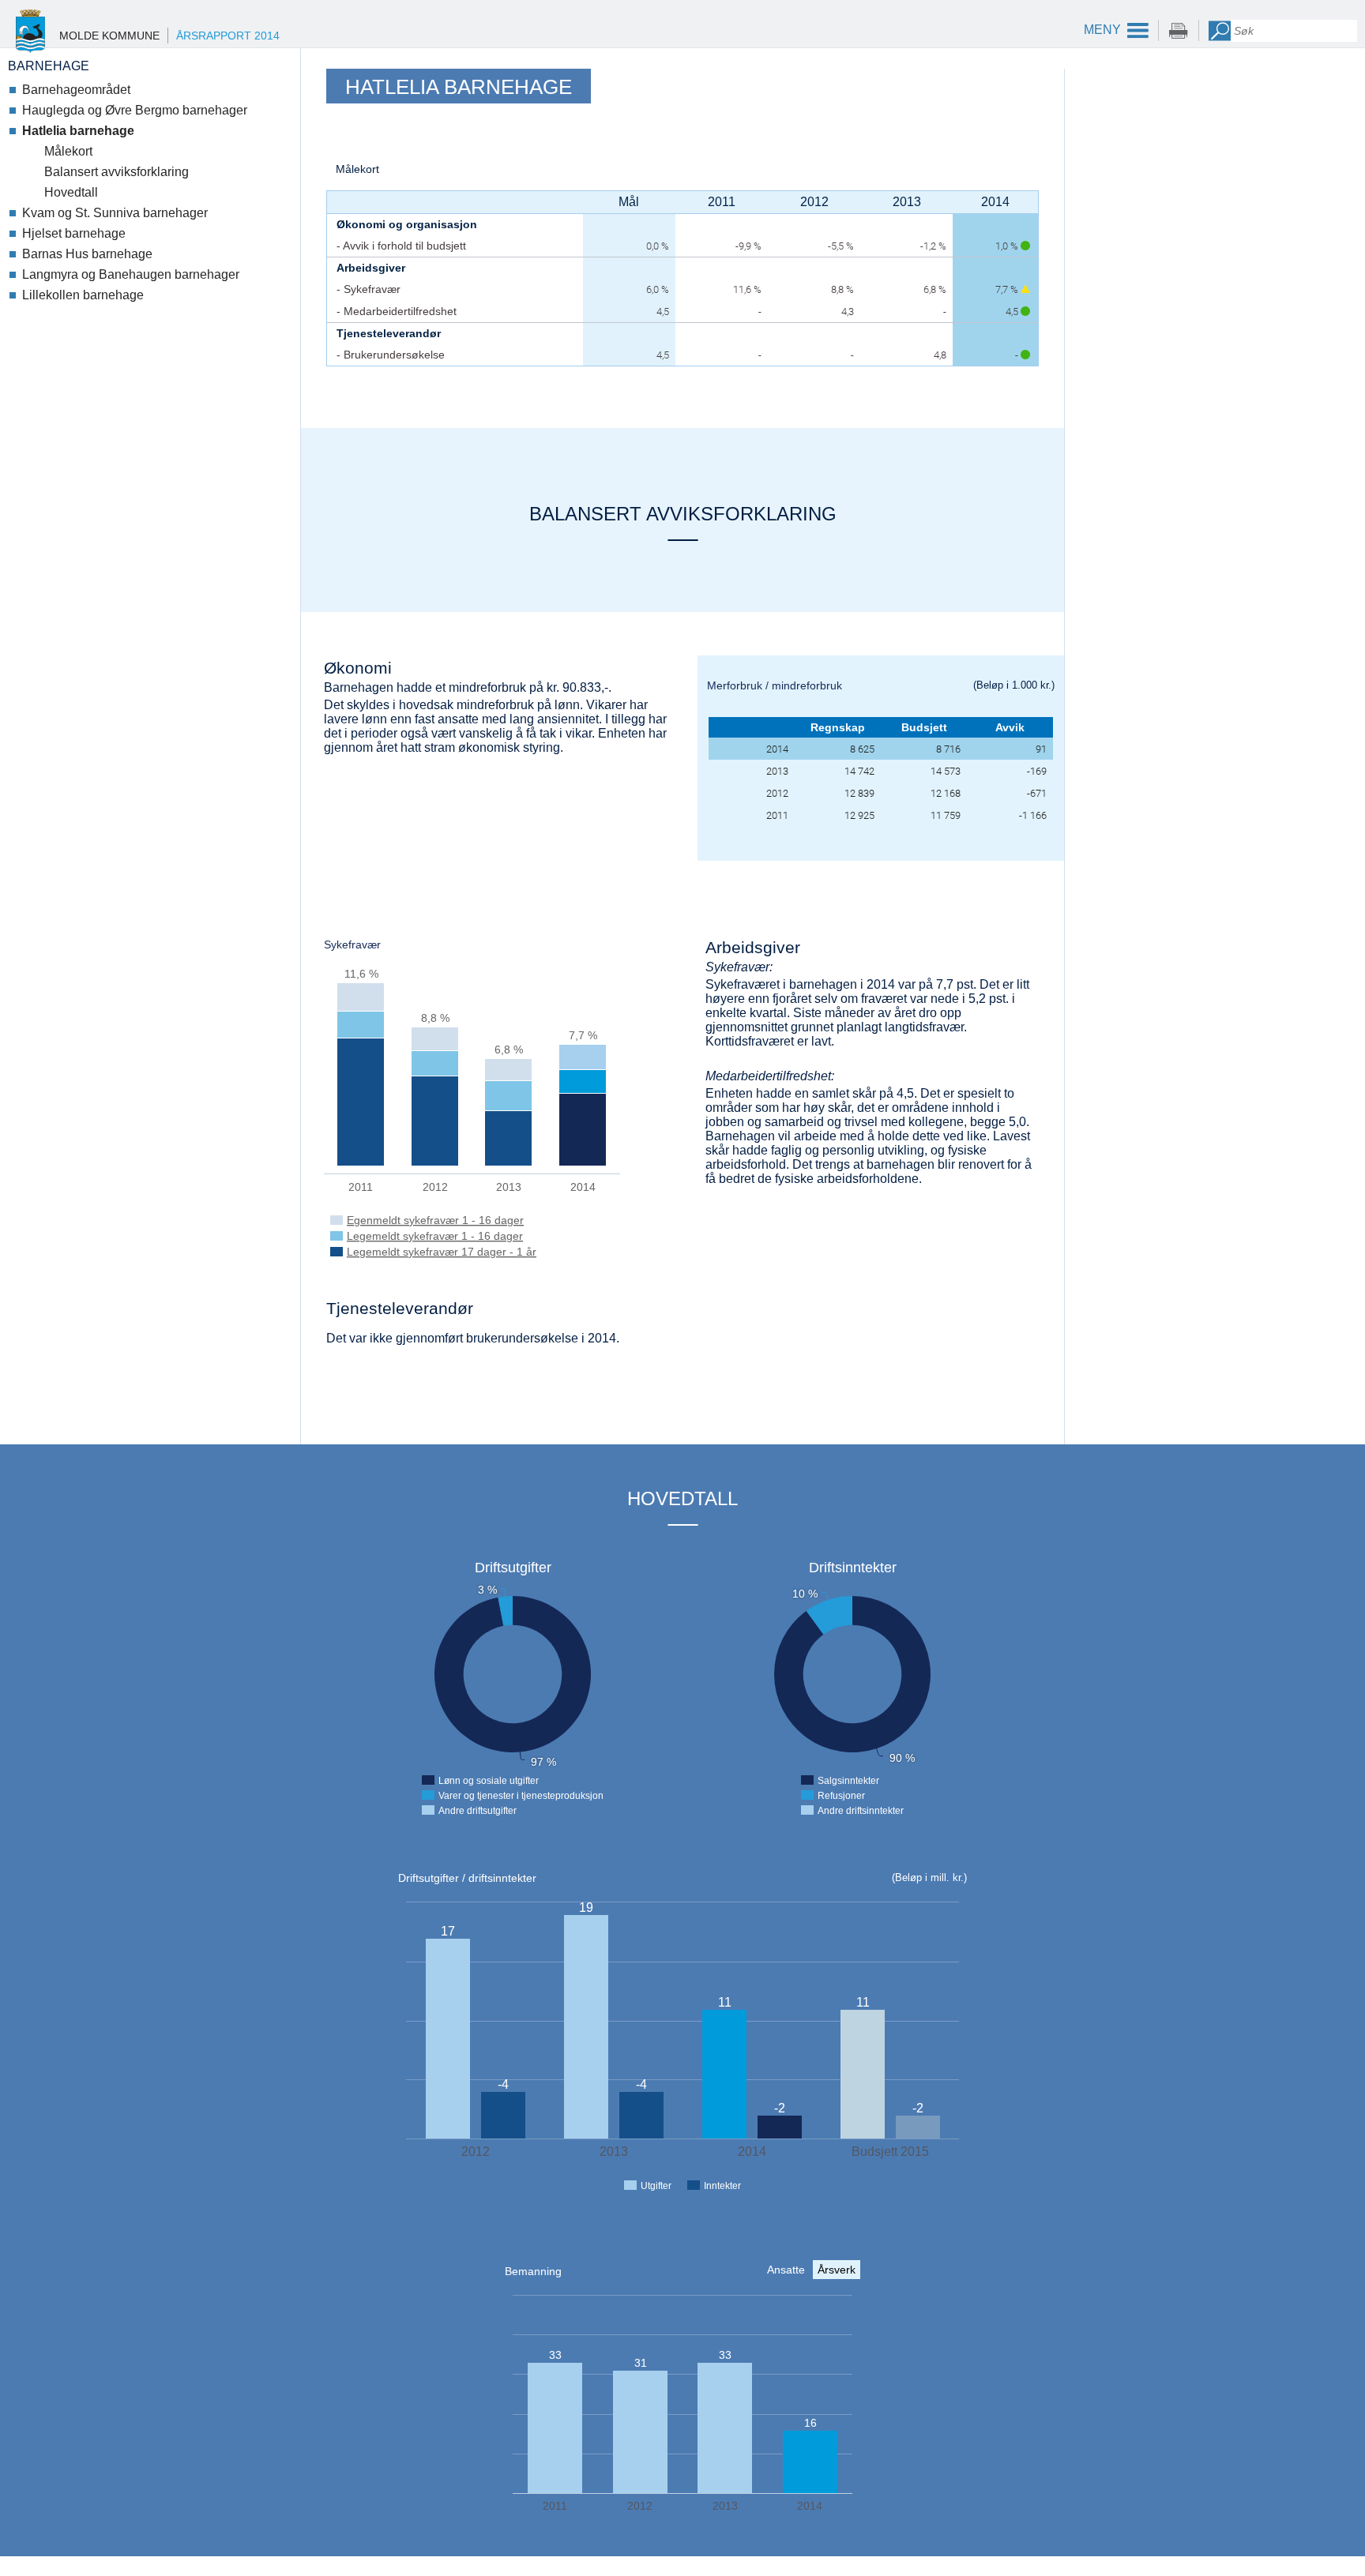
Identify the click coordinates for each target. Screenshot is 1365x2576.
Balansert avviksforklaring (117, 172)
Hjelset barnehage (74, 233)
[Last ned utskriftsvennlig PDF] (1179, 30)
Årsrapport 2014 (228, 36)
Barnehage (49, 66)
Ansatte (786, 2270)
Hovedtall (71, 192)
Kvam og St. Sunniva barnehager (115, 213)
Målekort (68, 151)
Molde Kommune (109, 36)
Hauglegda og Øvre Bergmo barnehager (135, 110)
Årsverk (837, 2270)
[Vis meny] (1112, 30)
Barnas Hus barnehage (87, 254)
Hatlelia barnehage (78, 131)
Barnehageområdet (76, 90)
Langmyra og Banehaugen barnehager (131, 274)
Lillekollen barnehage (83, 295)
